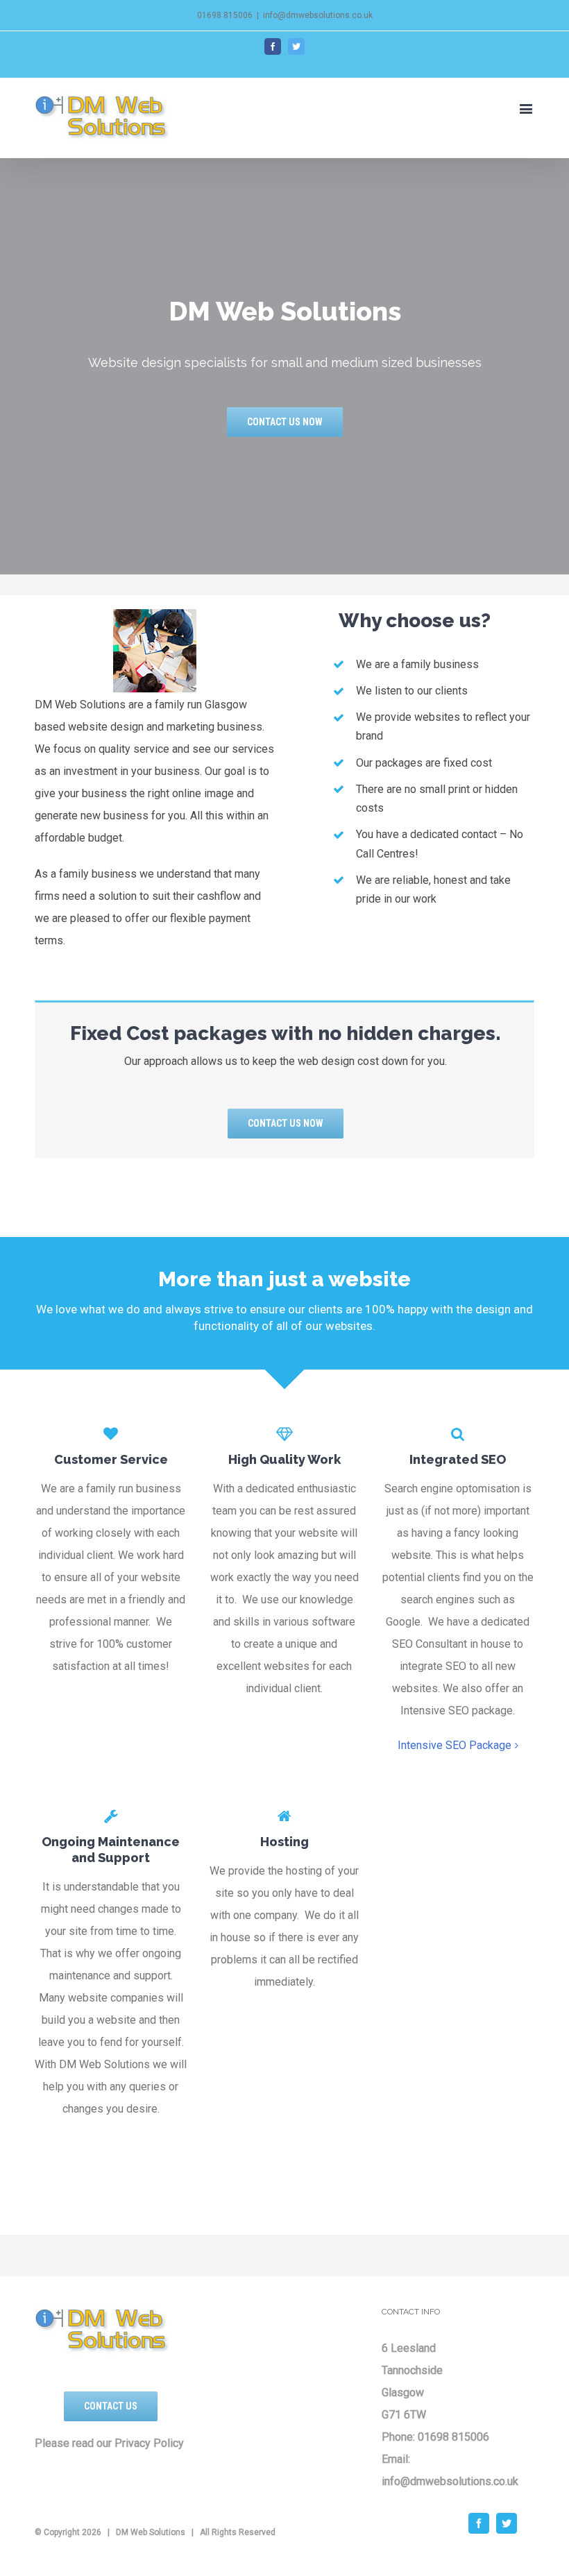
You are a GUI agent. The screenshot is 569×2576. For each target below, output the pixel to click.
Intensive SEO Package (455, 1745)
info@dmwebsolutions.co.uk (318, 15)
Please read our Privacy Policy (109, 2443)
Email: (396, 2459)
